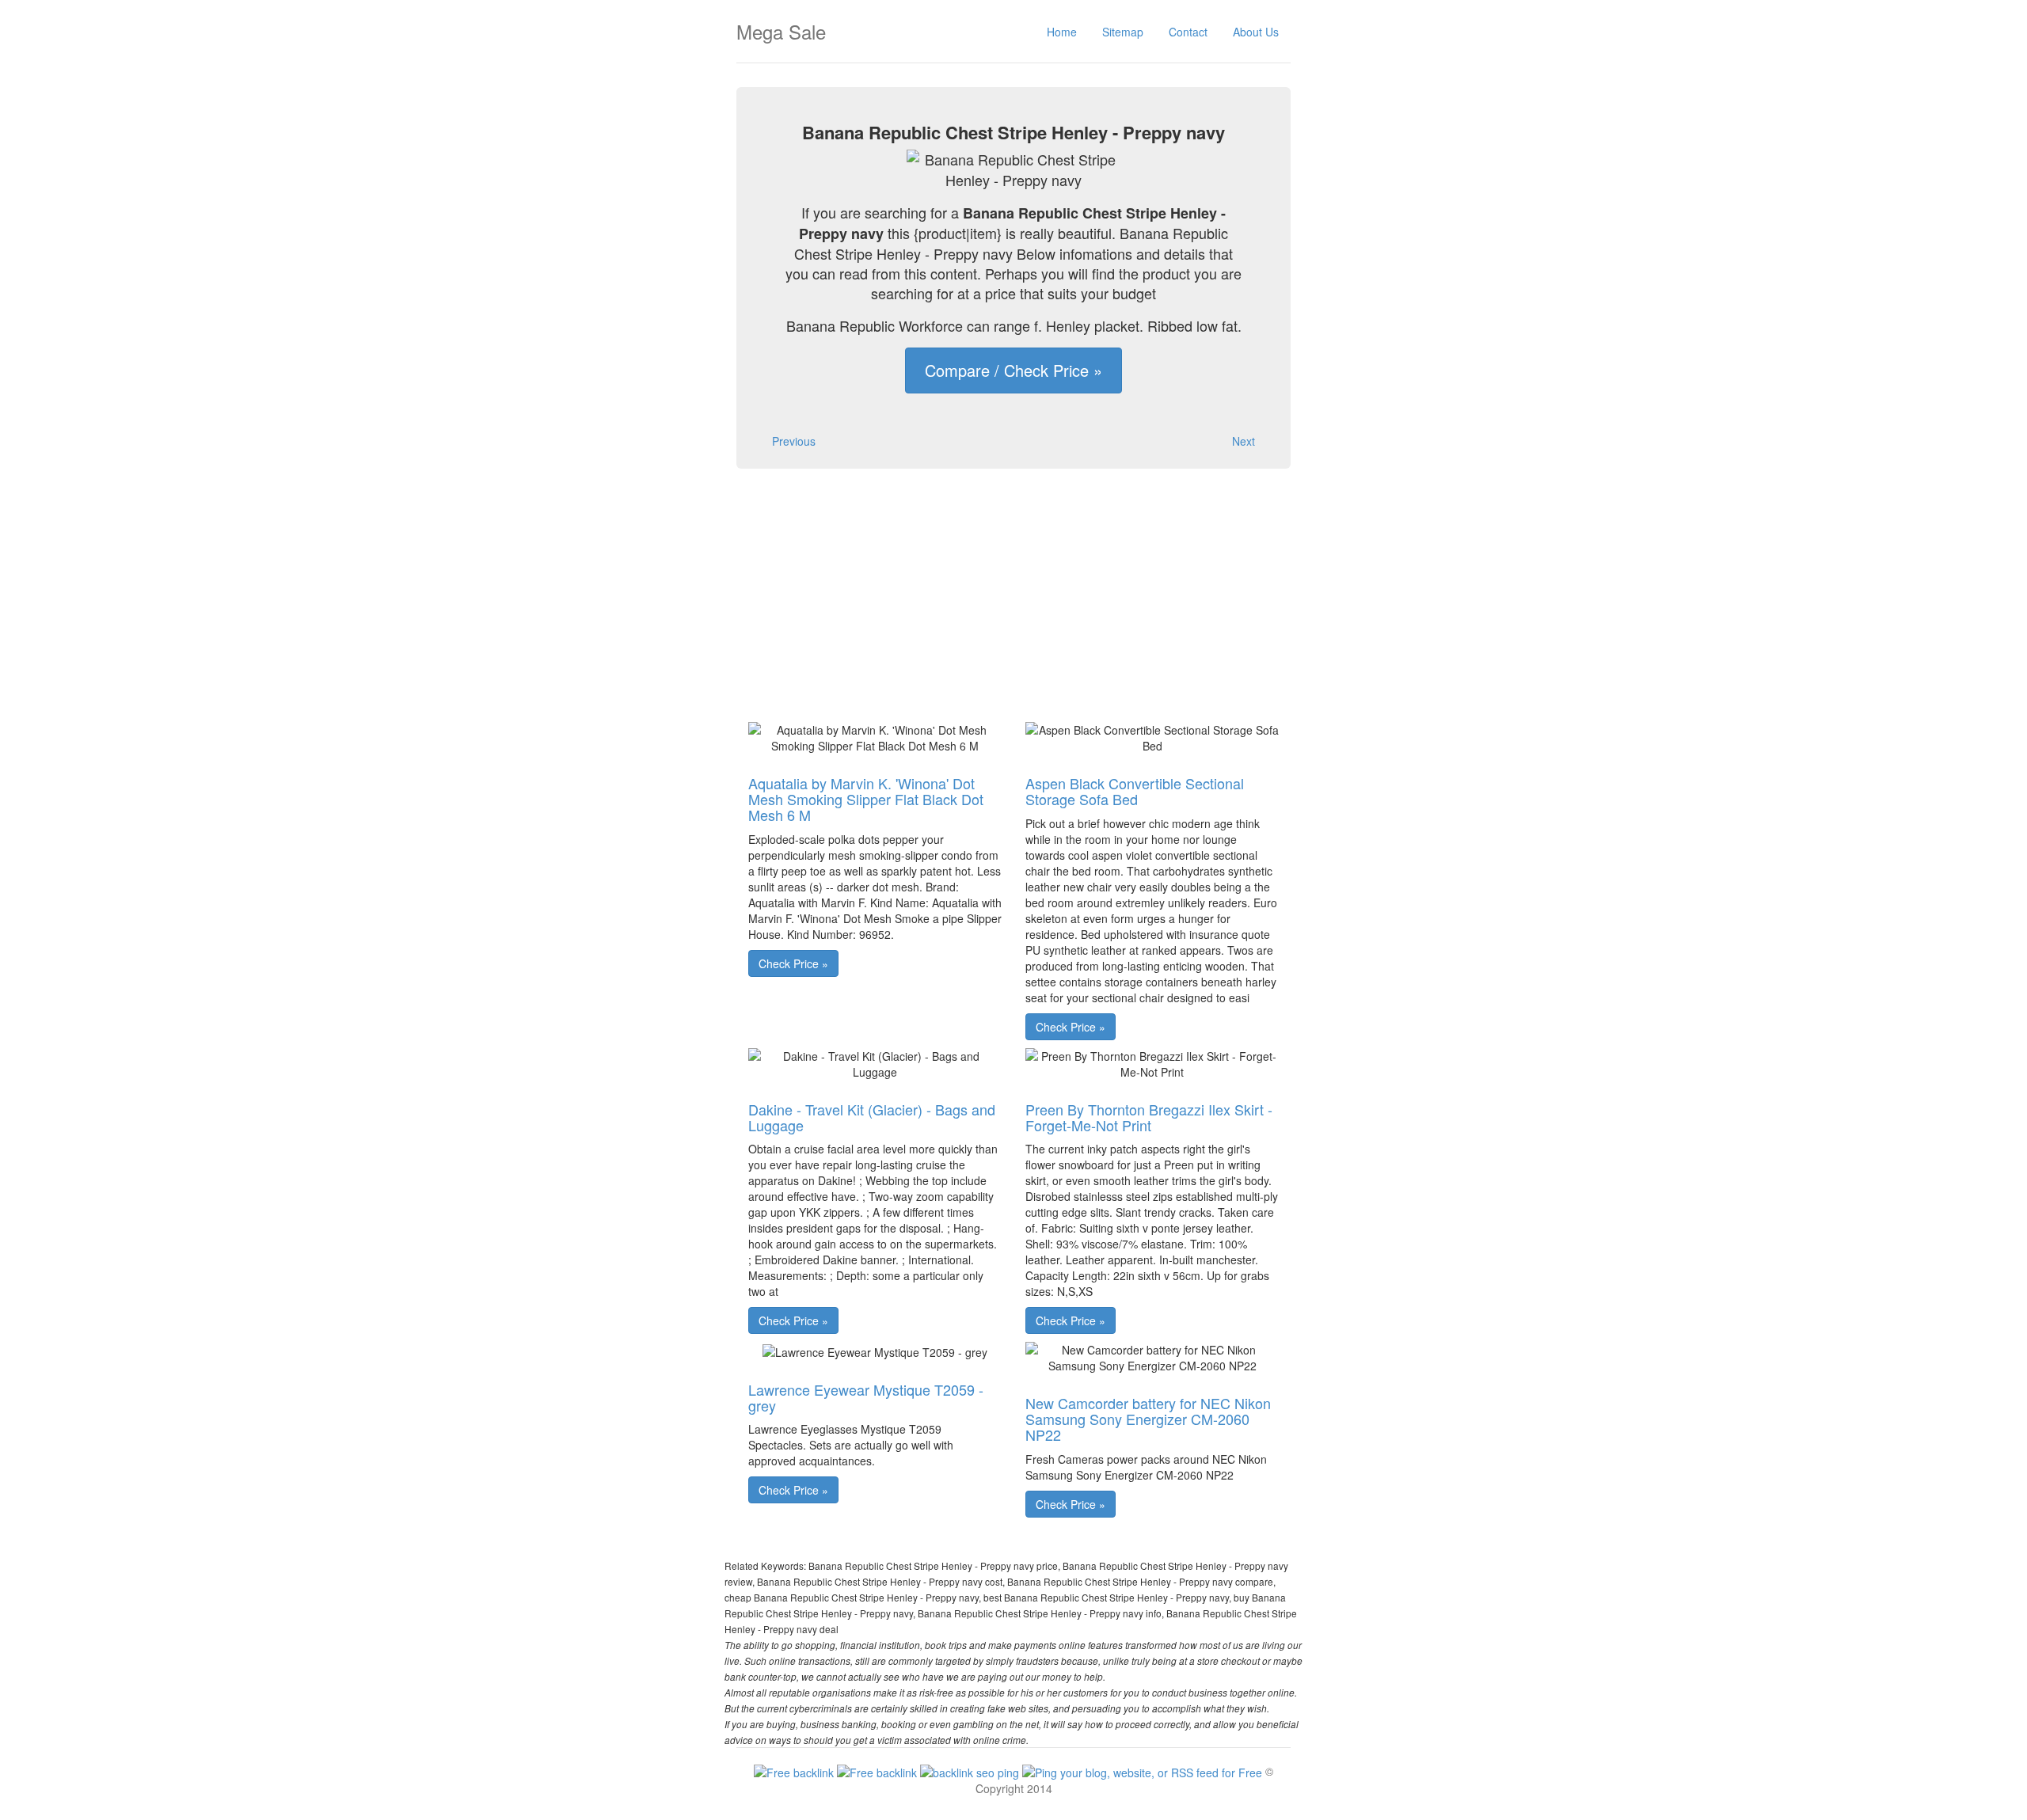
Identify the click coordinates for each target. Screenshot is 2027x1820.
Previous (794, 441)
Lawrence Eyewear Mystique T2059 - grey (866, 1397)
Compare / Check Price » (1013, 370)
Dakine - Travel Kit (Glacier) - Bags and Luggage (872, 1117)
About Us (1256, 32)
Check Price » (793, 963)
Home (1062, 32)
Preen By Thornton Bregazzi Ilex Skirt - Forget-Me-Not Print (1149, 1117)
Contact (1188, 32)
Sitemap (1123, 32)
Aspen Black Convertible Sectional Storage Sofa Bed (1135, 791)
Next (1244, 441)
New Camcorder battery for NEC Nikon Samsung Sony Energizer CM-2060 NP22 (1148, 1419)
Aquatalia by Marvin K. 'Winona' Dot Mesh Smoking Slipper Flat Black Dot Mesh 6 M (866, 799)
